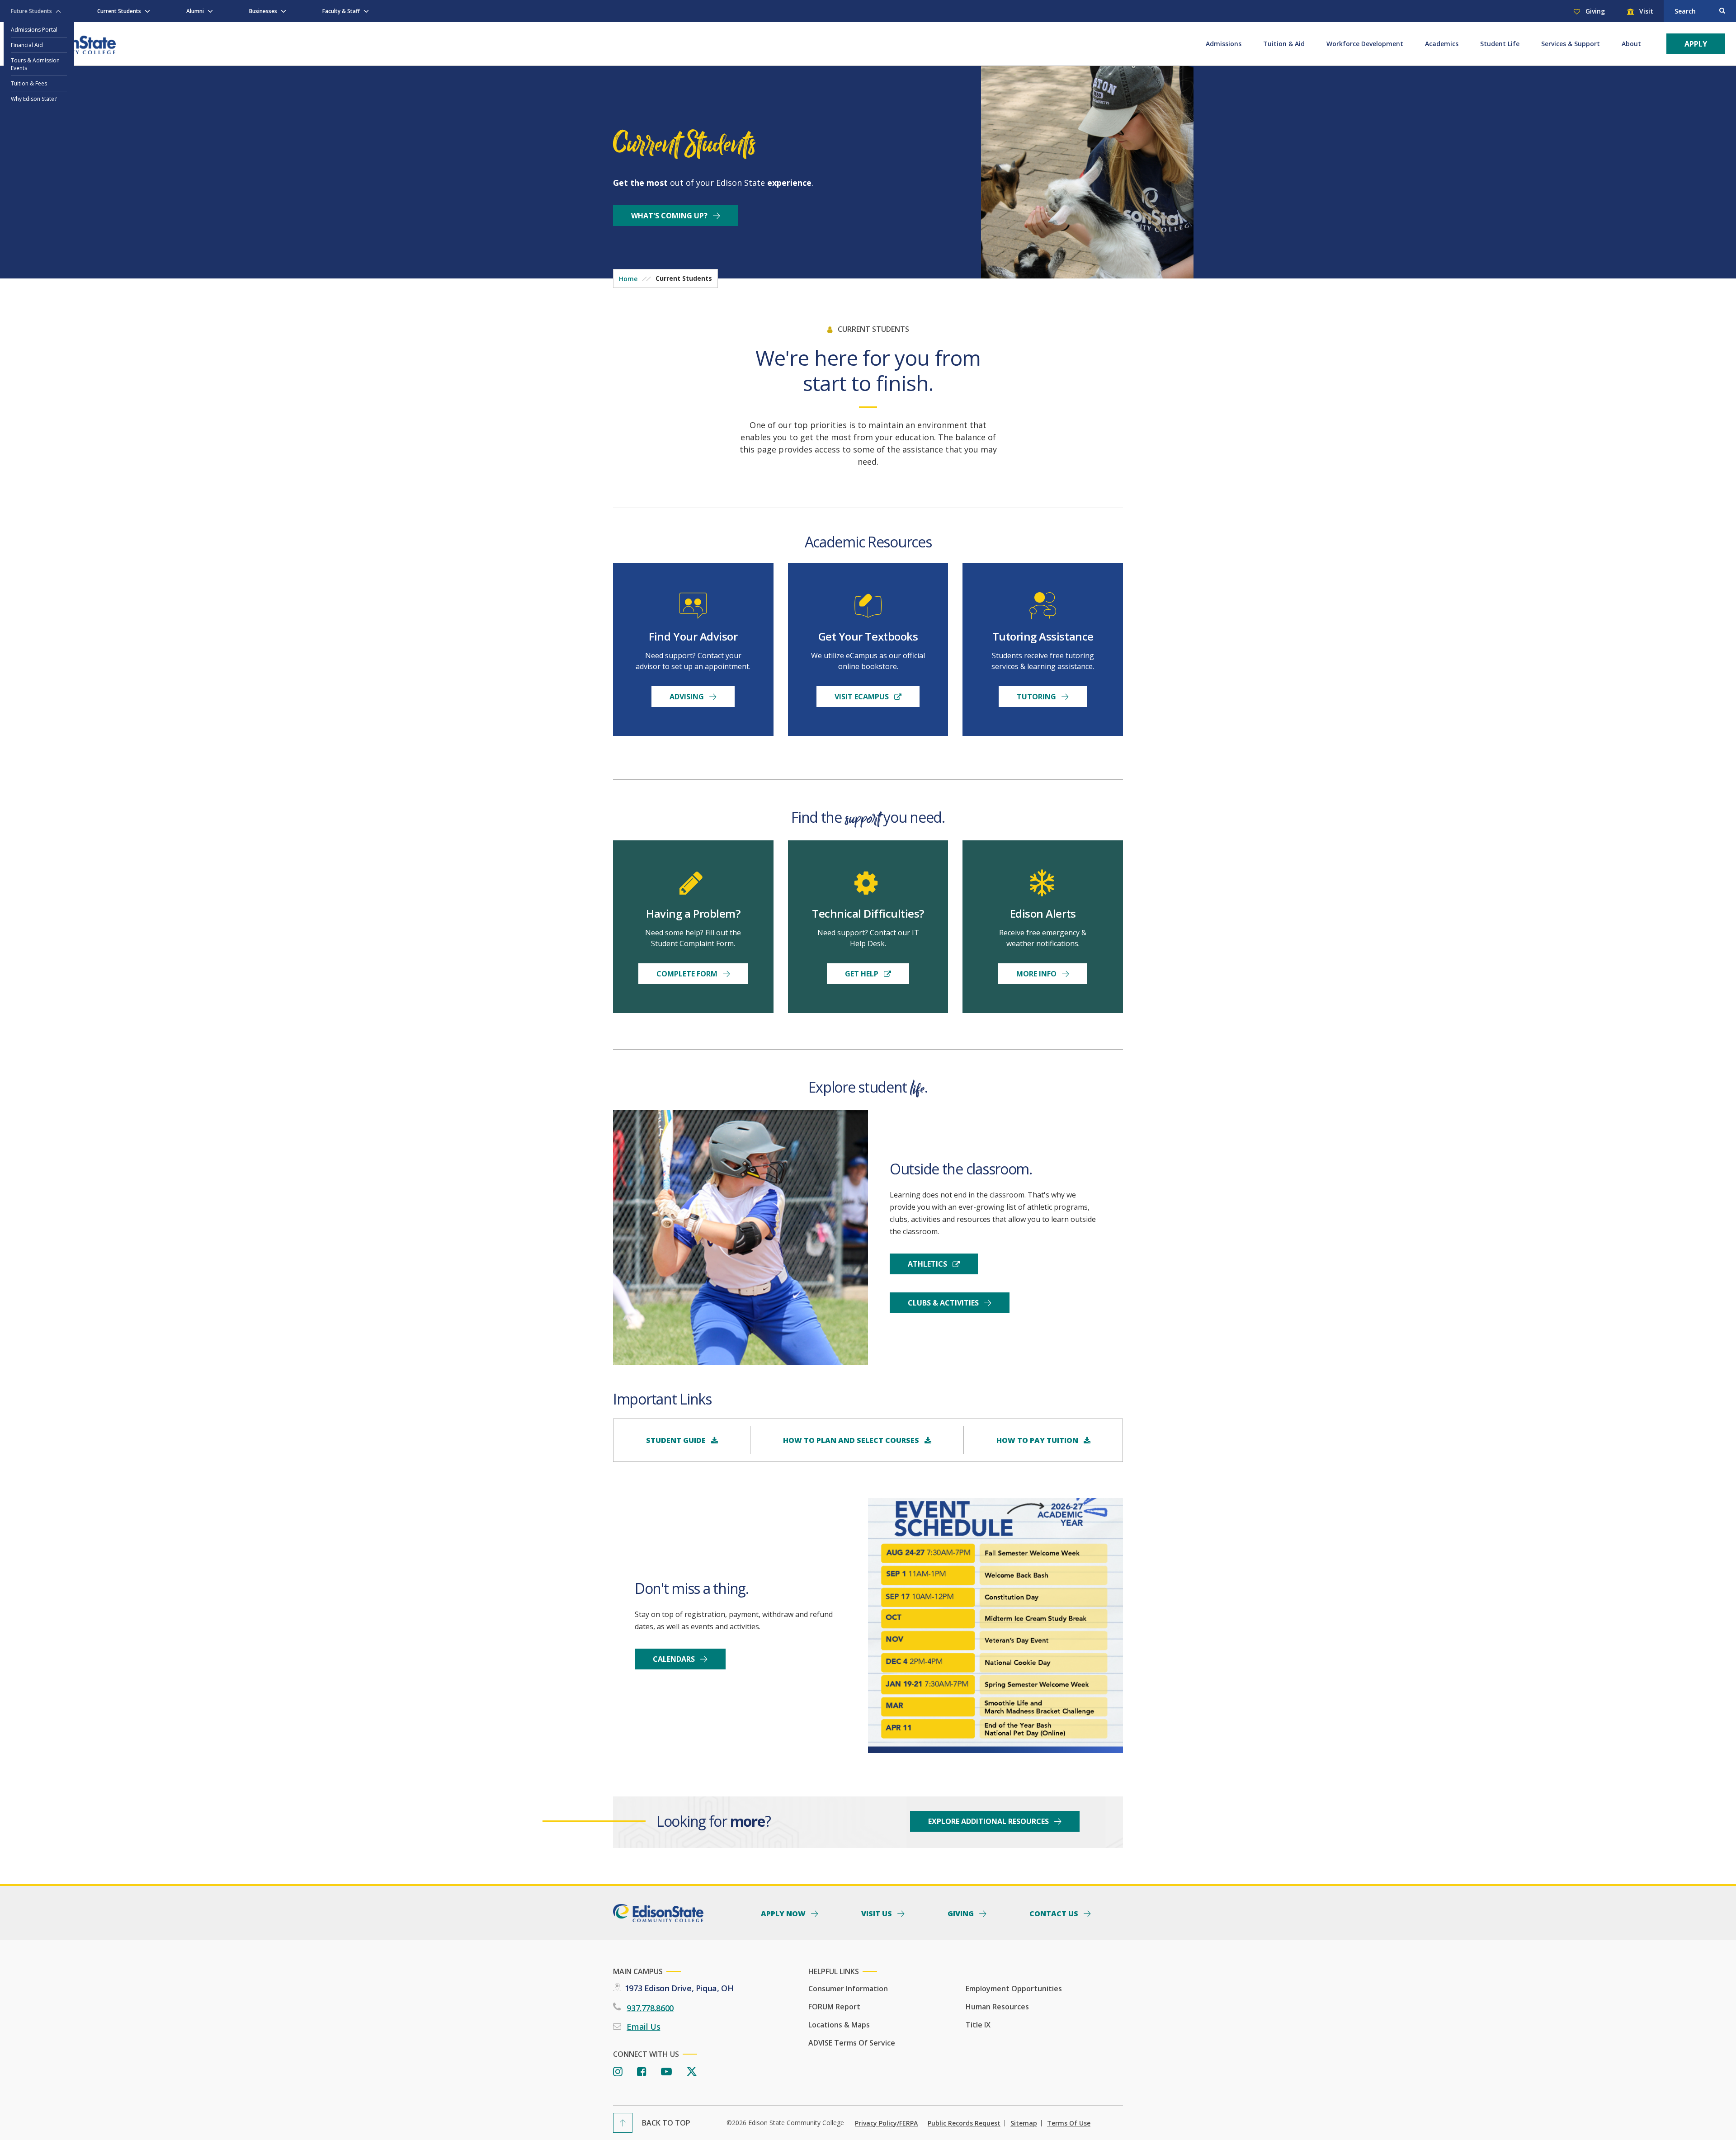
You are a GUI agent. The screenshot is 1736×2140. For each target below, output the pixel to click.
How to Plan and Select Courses (852, 1440)
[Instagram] (618, 2072)
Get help (863, 974)
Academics (1442, 44)
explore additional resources (989, 1821)
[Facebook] (642, 2072)
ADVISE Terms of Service (852, 2043)
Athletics (928, 1264)
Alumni (195, 11)
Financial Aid (27, 45)
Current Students (119, 11)
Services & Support (1571, 44)
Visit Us (877, 1913)
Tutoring (1037, 697)
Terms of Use (1069, 2123)
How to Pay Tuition (1038, 1440)
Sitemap (1024, 2123)
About (1631, 44)
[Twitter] (692, 2072)
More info (1037, 974)
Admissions (1224, 44)
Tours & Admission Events (35, 64)
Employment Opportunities (1014, 1989)
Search (1685, 11)
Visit (1645, 11)
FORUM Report (834, 2007)
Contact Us (1055, 1913)
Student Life (1500, 44)
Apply (1696, 44)
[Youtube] (666, 2072)
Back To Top (666, 2123)
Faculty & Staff (341, 11)
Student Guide (677, 1440)
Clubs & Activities (944, 1303)
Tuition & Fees (29, 83)
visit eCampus (863, 697)
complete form (688, 974)
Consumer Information (848, 1989)
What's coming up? (670, 216)
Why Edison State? (34, 99)
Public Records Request (964, 2123)
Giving (1594, 11)
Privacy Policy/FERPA (886, 2123)
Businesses (263, 11)
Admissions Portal (34, 30)
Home (628, 279)
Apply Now (784, 1913)
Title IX (978, 2025)
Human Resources (997, 2007)
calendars (675, 1659)
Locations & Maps (839, 2025)
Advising (688, 697)
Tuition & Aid (1284, 44)
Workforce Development (1365, 44)
